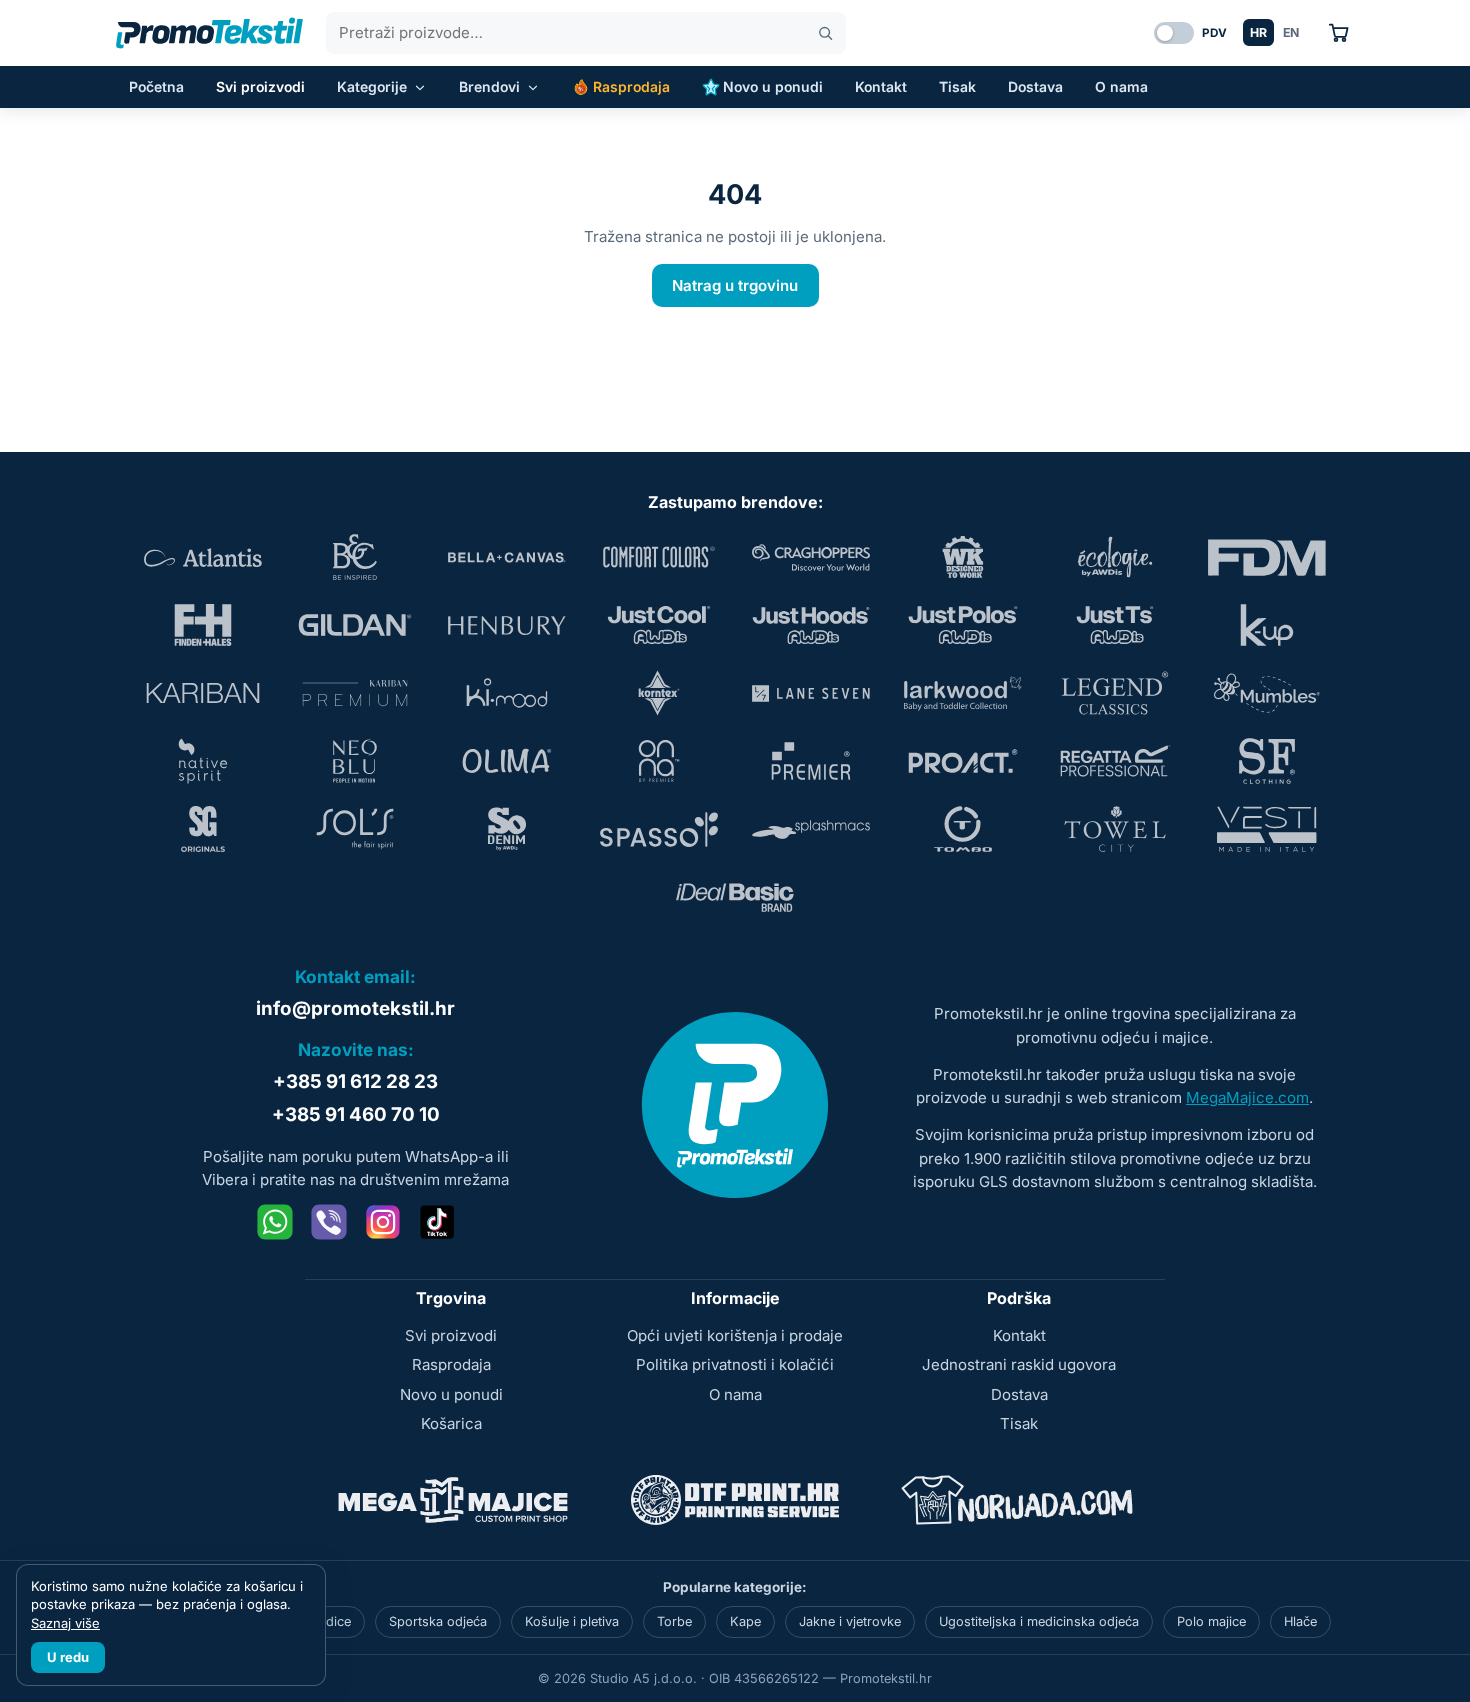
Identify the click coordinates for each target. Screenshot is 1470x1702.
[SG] (203, 829)
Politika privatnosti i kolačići (735, 1364)
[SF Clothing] (1267, 761)
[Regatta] (1115, 761)
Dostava (1035, 86)
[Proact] (963, 761)
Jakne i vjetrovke (850, 1621)
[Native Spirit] (203, 761)
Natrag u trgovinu (735, 285)
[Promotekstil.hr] (209, 33)
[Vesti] (1267, 829)
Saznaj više (65, 1623)
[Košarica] (1338, 32)
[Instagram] (383, 1222)
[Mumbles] (1267, 693)
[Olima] (507, 761)
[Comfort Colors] (659, 557)
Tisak (957, 86)
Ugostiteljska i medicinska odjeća (1039, 1621)
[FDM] (1267, 557)
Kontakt (881, 86)
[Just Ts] (1115, 625)
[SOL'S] (355, 829)
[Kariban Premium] (355, 693)
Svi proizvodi (260, 86)
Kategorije (372, 86)
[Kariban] (203, 693)
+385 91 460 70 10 (356, 1114)
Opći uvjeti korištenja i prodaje (735, 1335)
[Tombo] (963, 829)
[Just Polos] (963, 625)
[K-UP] (1267, 625)
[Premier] (811, 761)
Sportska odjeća (438, 1621)
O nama (1121, 86)
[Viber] (329, 1222)
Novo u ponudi (773, 86)
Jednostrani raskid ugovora (1019, 1364)
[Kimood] (507, 693)
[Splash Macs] (811, 829)
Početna (156, 86)
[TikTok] (437, 1222)
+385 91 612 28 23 (355, 1081)
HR (1258, 32)
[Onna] (659, 761)
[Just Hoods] (811, 625)
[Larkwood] (963, 693)
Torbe (674, 1621)
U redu (68, 1657)
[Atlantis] (203, 557)
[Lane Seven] (811, 693)
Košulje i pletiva (572, 1621)
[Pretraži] (825, 33)
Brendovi (489, 86)
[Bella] (507, 557)
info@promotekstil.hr (355, 1008)
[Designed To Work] (963, 557)
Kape (745, 1621)
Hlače (1300, 1621)
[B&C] (355, 557)
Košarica (451, 1423)
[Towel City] (1115, 829)
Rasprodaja (631, 86)
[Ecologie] (1115, 557)
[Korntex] (659, 693)
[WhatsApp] (275, 1222)
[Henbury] (507, 625)
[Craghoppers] (811, 557)
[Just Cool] (659, 625)
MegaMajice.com (1247, 1097)
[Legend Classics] (1115, 693)
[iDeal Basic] (735, 897)
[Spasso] (659, 829)
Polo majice (1211, 1621)
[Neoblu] (355, 761)
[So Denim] (507, 829)
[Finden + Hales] (203, 625)
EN (1291, 32)
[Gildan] (355, 625)
